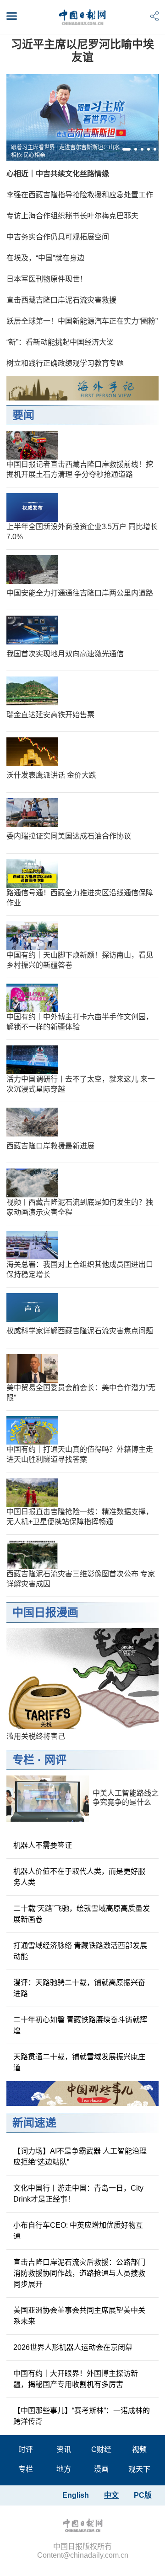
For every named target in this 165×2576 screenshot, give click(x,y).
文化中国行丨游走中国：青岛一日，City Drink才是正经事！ (78, 2194)
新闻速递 (34, 2123)
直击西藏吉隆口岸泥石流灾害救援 (61, 300)
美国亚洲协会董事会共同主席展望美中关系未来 (79, 2316)
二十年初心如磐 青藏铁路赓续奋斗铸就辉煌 (80, 2025)
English (76, 2495)
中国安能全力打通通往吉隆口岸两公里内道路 (80, 593)
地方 (64, 2469)
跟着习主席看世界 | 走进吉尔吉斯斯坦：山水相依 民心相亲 (65, 151)
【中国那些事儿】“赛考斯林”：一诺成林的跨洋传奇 (82, 2416)
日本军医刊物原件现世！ (47, 279)
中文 (111, 2495)
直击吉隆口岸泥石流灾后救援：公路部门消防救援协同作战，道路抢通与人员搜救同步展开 (79, 2273)
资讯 (64, 2449)
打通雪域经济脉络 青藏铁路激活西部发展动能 (80, 1951)
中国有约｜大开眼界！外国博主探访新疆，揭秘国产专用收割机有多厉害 (76, 2379)
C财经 (101, 2449)
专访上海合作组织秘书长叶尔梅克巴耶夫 (72, 216)
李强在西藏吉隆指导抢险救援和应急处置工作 (80, 195)
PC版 (143, 2495)
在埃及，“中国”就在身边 (45, 258)
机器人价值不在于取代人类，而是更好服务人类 (79, 1877)
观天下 (139, 2469)
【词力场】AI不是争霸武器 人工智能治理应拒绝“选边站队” (80, 2157)
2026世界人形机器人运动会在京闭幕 (73, 2347)
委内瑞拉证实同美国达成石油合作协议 (69, 836)
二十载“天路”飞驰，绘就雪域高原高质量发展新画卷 (82, 1914)
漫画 (101, 2469)
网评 (55, 1760)
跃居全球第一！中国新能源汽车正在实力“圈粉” (82, 321)
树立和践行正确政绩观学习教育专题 (65, 363)
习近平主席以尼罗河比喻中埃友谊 (82, 51)
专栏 (23, 1760)
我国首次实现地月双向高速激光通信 (65, 654)
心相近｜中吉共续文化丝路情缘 (58, 174)
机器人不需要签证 (43, 1845)
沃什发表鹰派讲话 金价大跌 (51, 775)
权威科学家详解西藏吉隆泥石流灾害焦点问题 (80, 1331)
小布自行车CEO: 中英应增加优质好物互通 (78, 2231)
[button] (126, 149)
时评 (26, 2449)
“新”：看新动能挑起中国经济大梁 (60, 342)
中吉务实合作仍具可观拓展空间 (58, 237)
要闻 (23, 415)
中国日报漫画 (45, 1612)
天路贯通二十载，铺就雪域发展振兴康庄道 (79, 2062)
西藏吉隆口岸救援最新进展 (50, 1146)
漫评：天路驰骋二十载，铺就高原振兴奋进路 (79, 1988)
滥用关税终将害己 (36, 1736)
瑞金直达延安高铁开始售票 (50, 715)
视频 (139, 2449)
